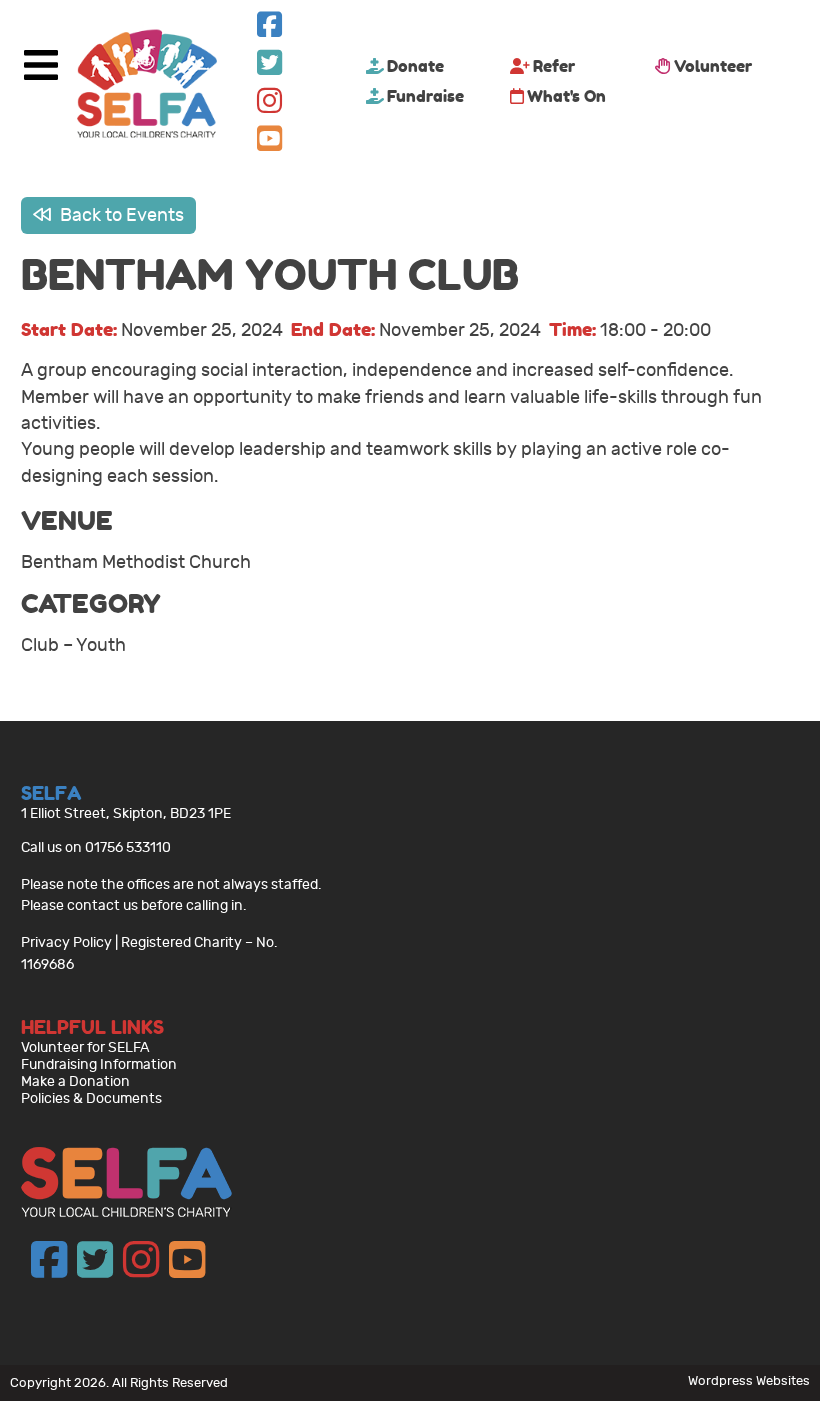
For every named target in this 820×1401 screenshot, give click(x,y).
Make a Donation (75, 1081)
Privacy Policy (66, 942)
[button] (269, 29)
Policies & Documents (91, 1098)
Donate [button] (415, 66)
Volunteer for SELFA (85, 1047)
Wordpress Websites (749, 1380)
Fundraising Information (99, 1064)
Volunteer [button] (713, 66)
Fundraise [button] (425, 96)
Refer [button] (554, 66)
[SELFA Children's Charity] (147, 86)
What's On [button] (566, 96)
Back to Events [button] (120, 215)
